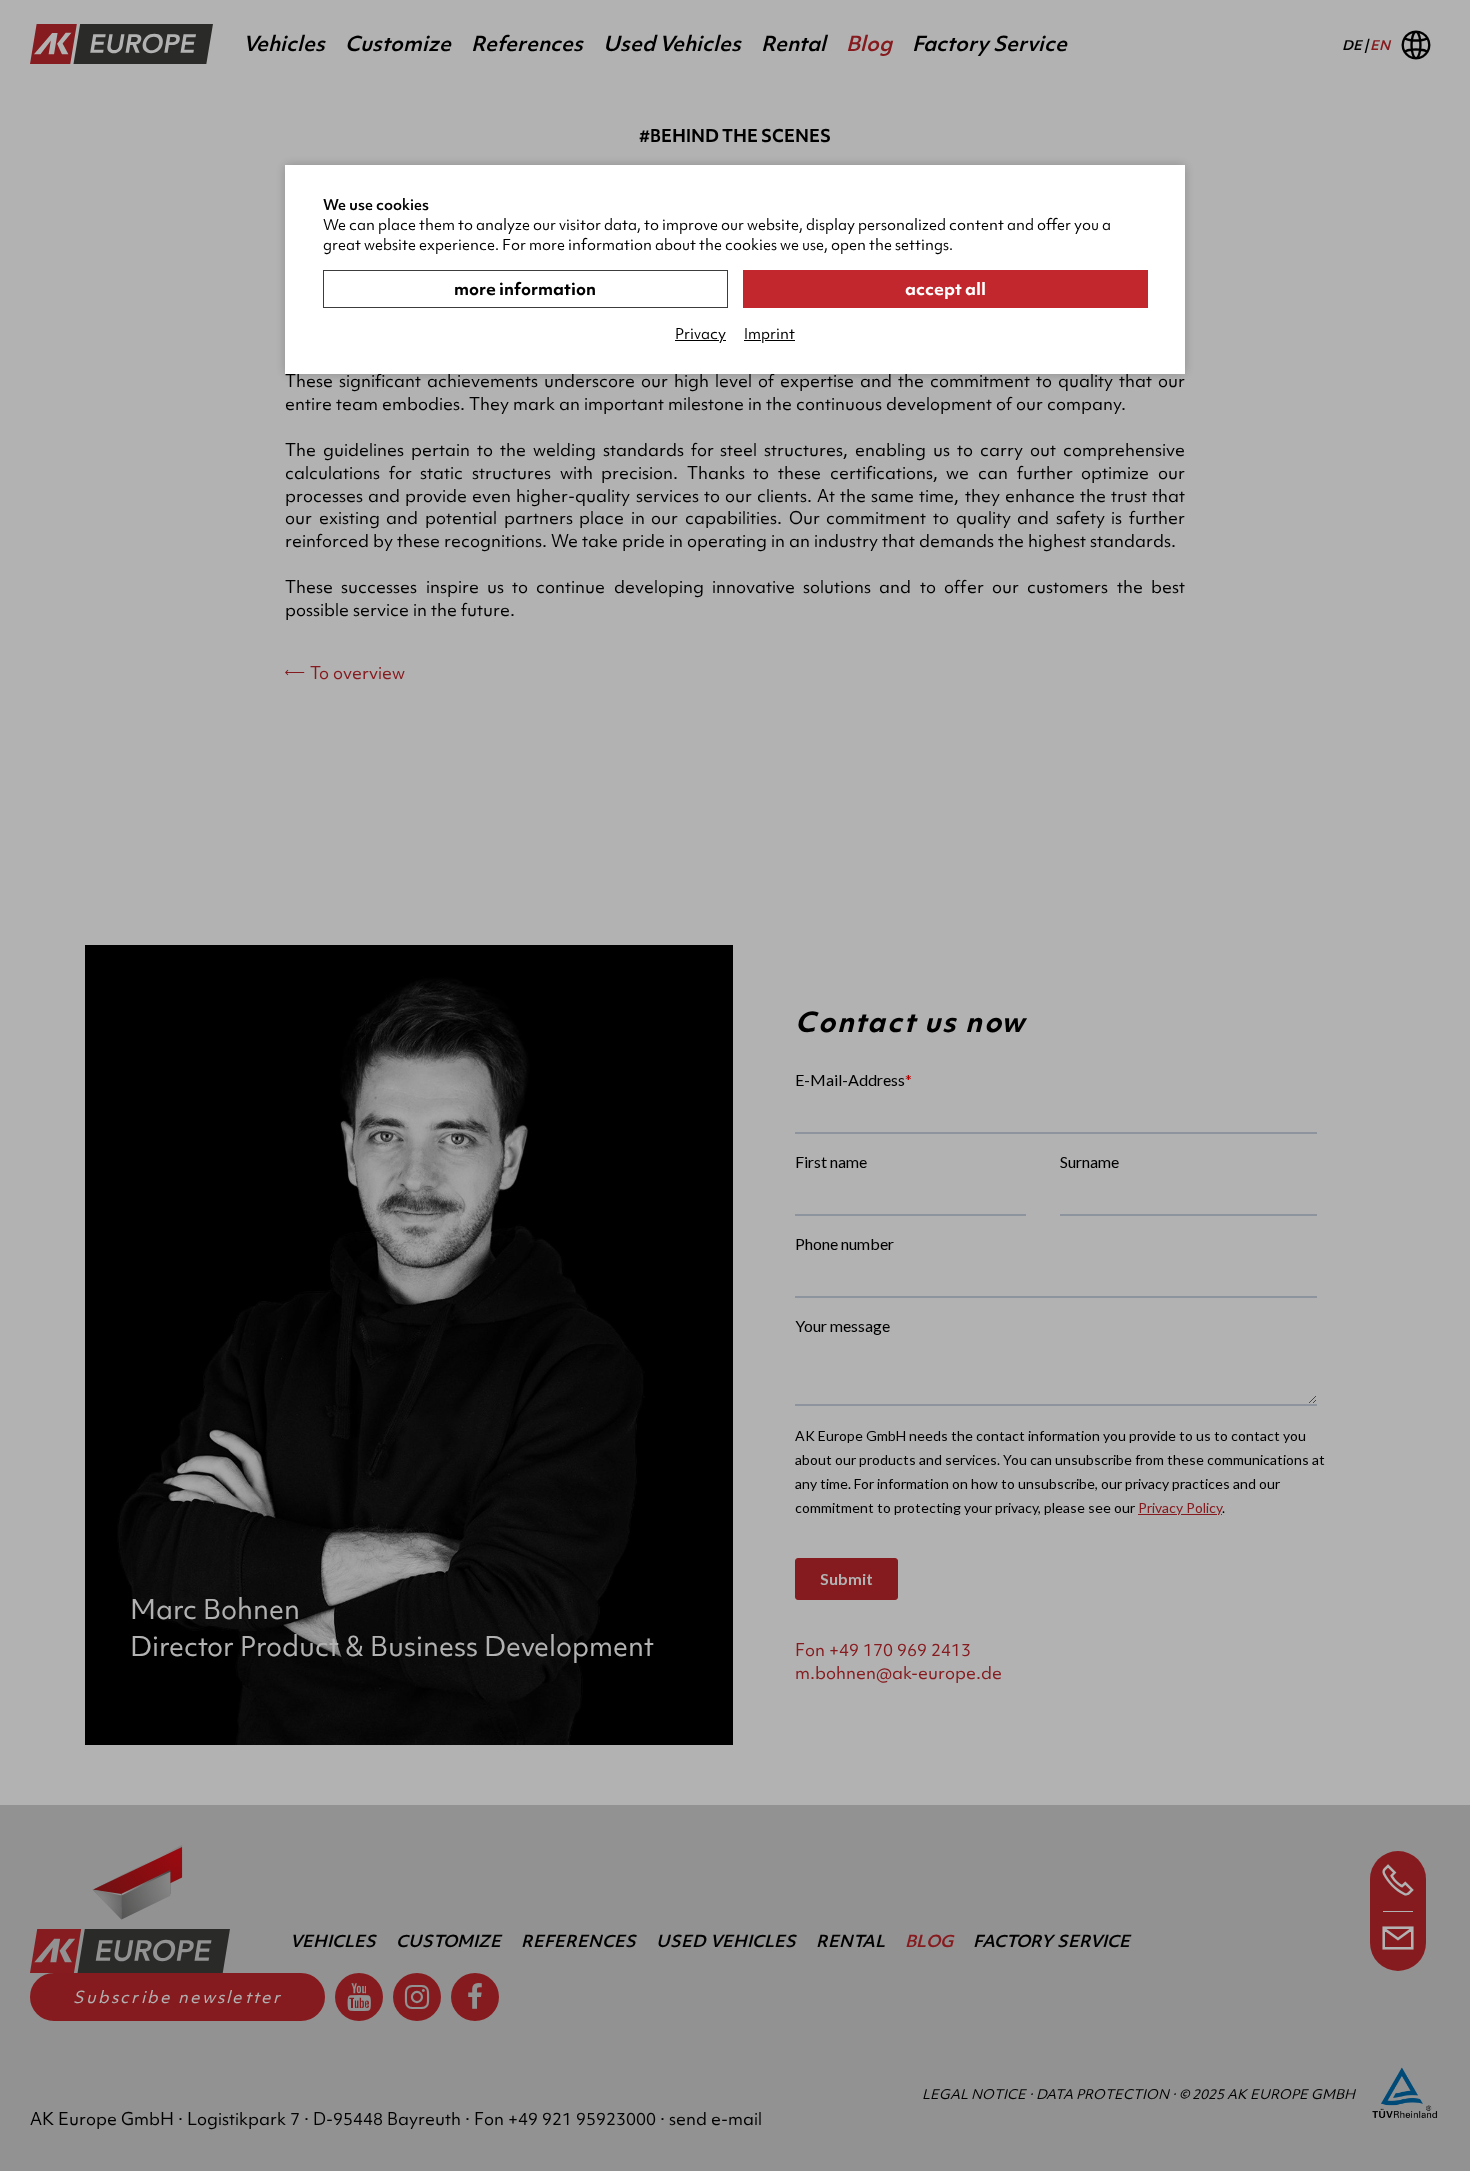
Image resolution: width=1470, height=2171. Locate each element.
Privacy (700, 334)
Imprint (769, 334)
